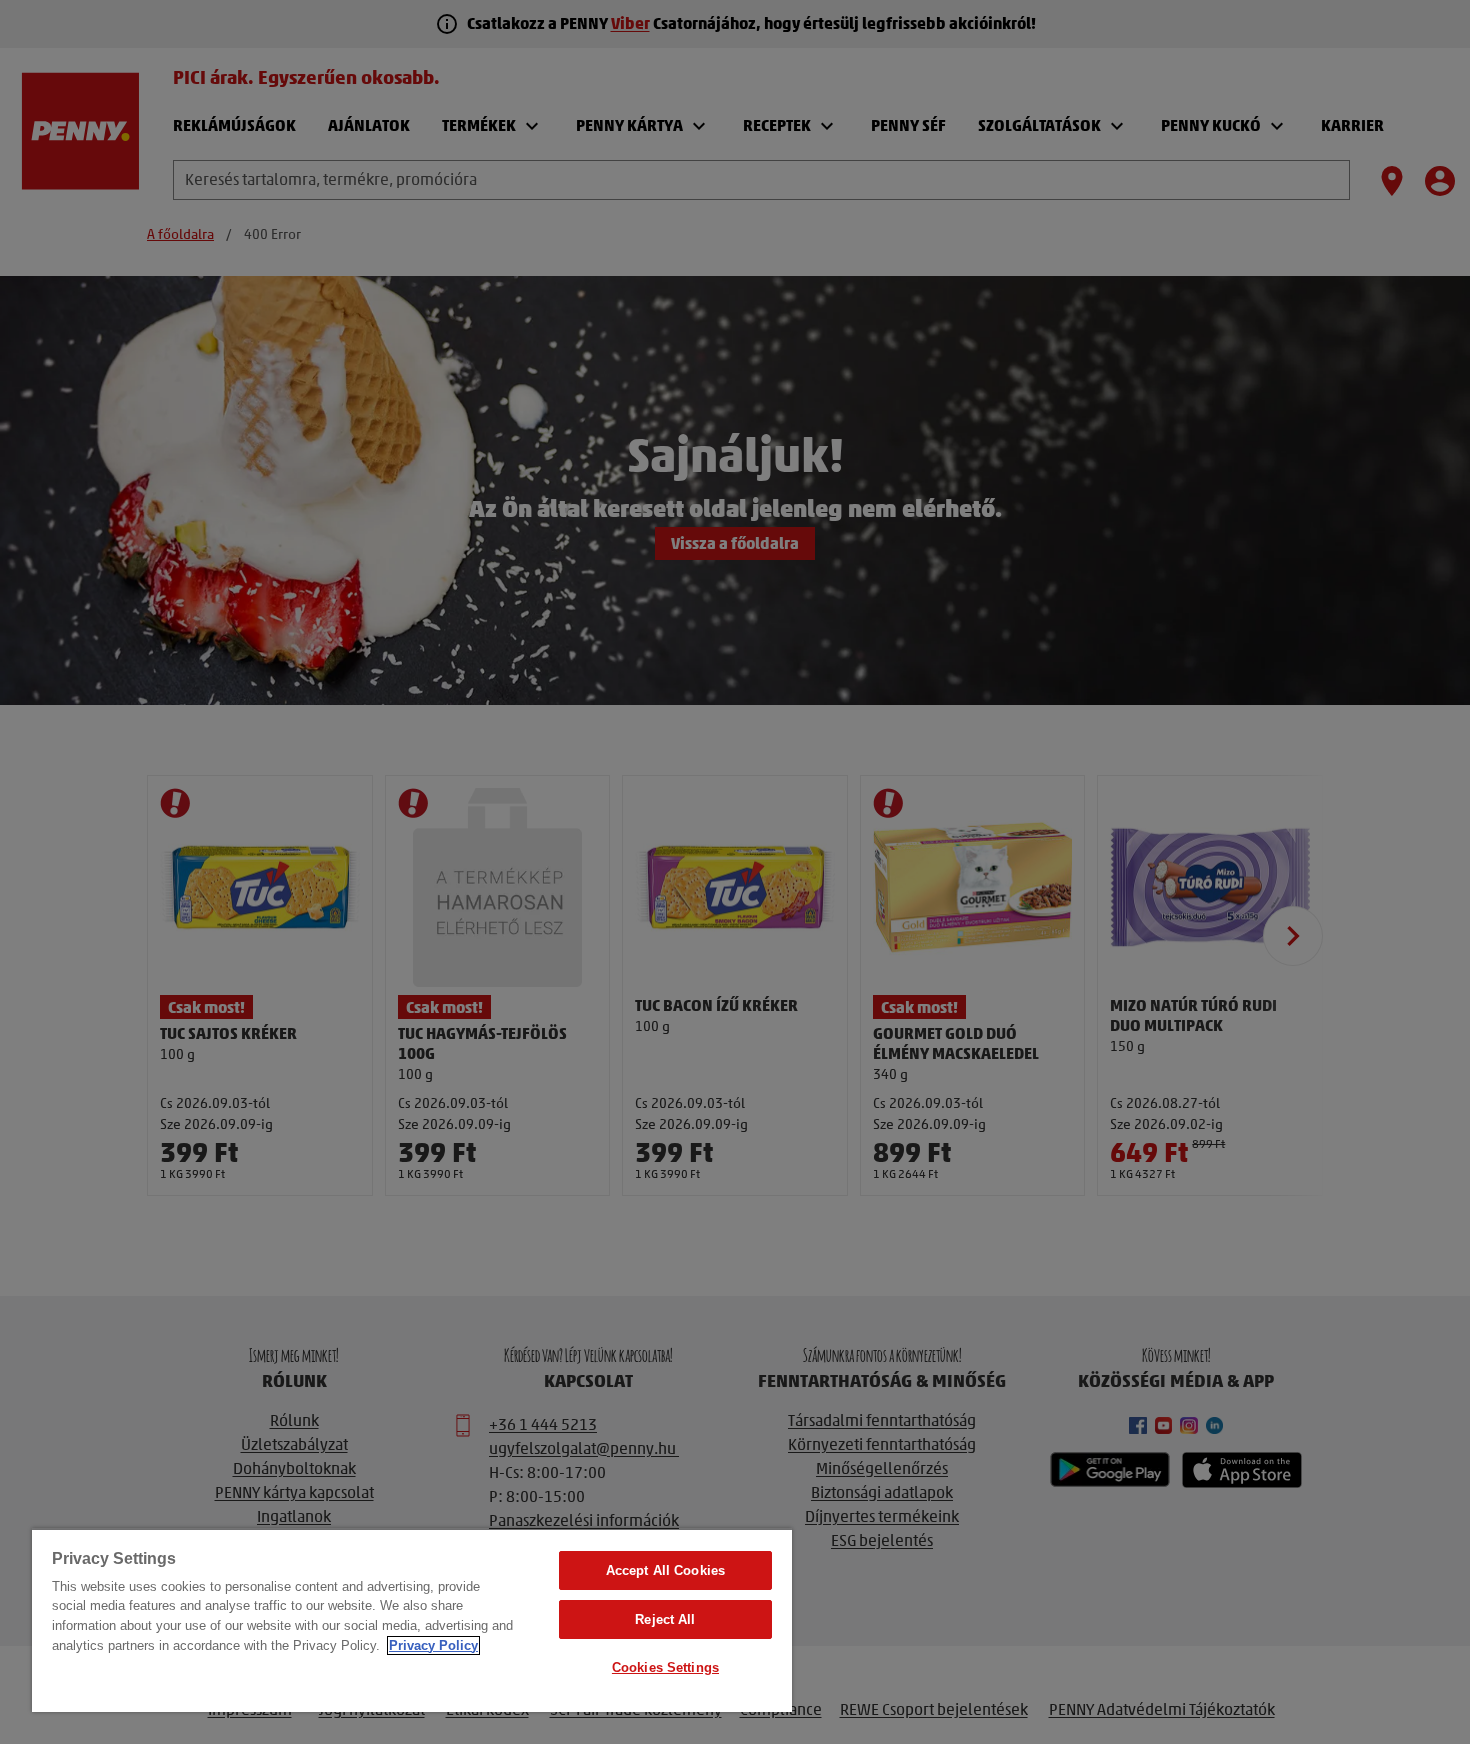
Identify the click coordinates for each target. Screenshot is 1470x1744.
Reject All (665, 1619)
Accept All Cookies (665, 1570)
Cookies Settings (665, 1667)
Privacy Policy (433, 1645)
